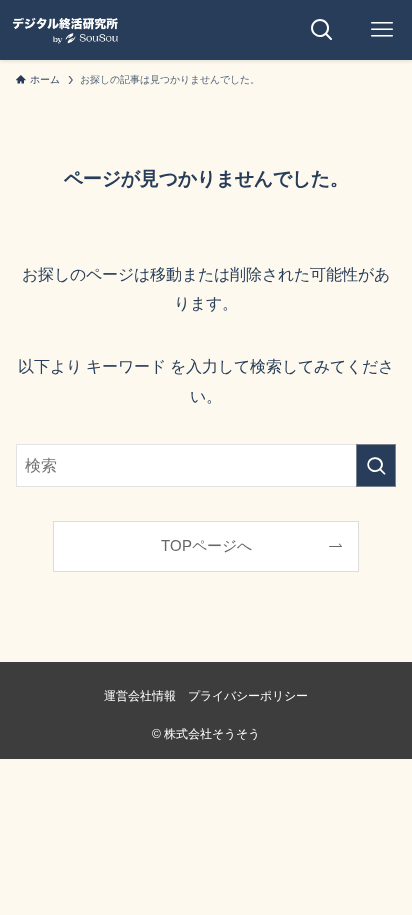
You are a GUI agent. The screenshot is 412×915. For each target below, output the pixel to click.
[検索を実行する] (376, 465)
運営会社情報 (140, 696)
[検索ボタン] (322, 30)
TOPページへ (206, 546)
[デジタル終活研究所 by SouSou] (65, 30)
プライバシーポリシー (248, 696)
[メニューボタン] (382, 30)
